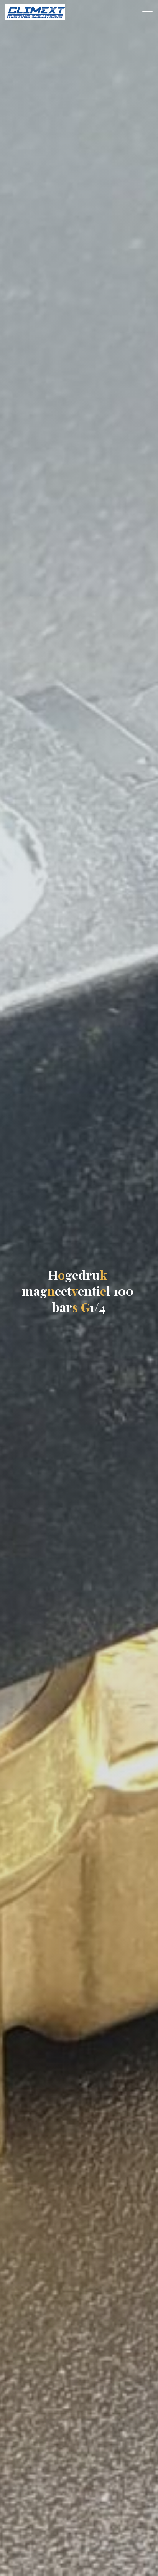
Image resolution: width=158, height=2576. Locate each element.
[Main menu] (146, 12)
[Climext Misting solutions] (35, 12)
